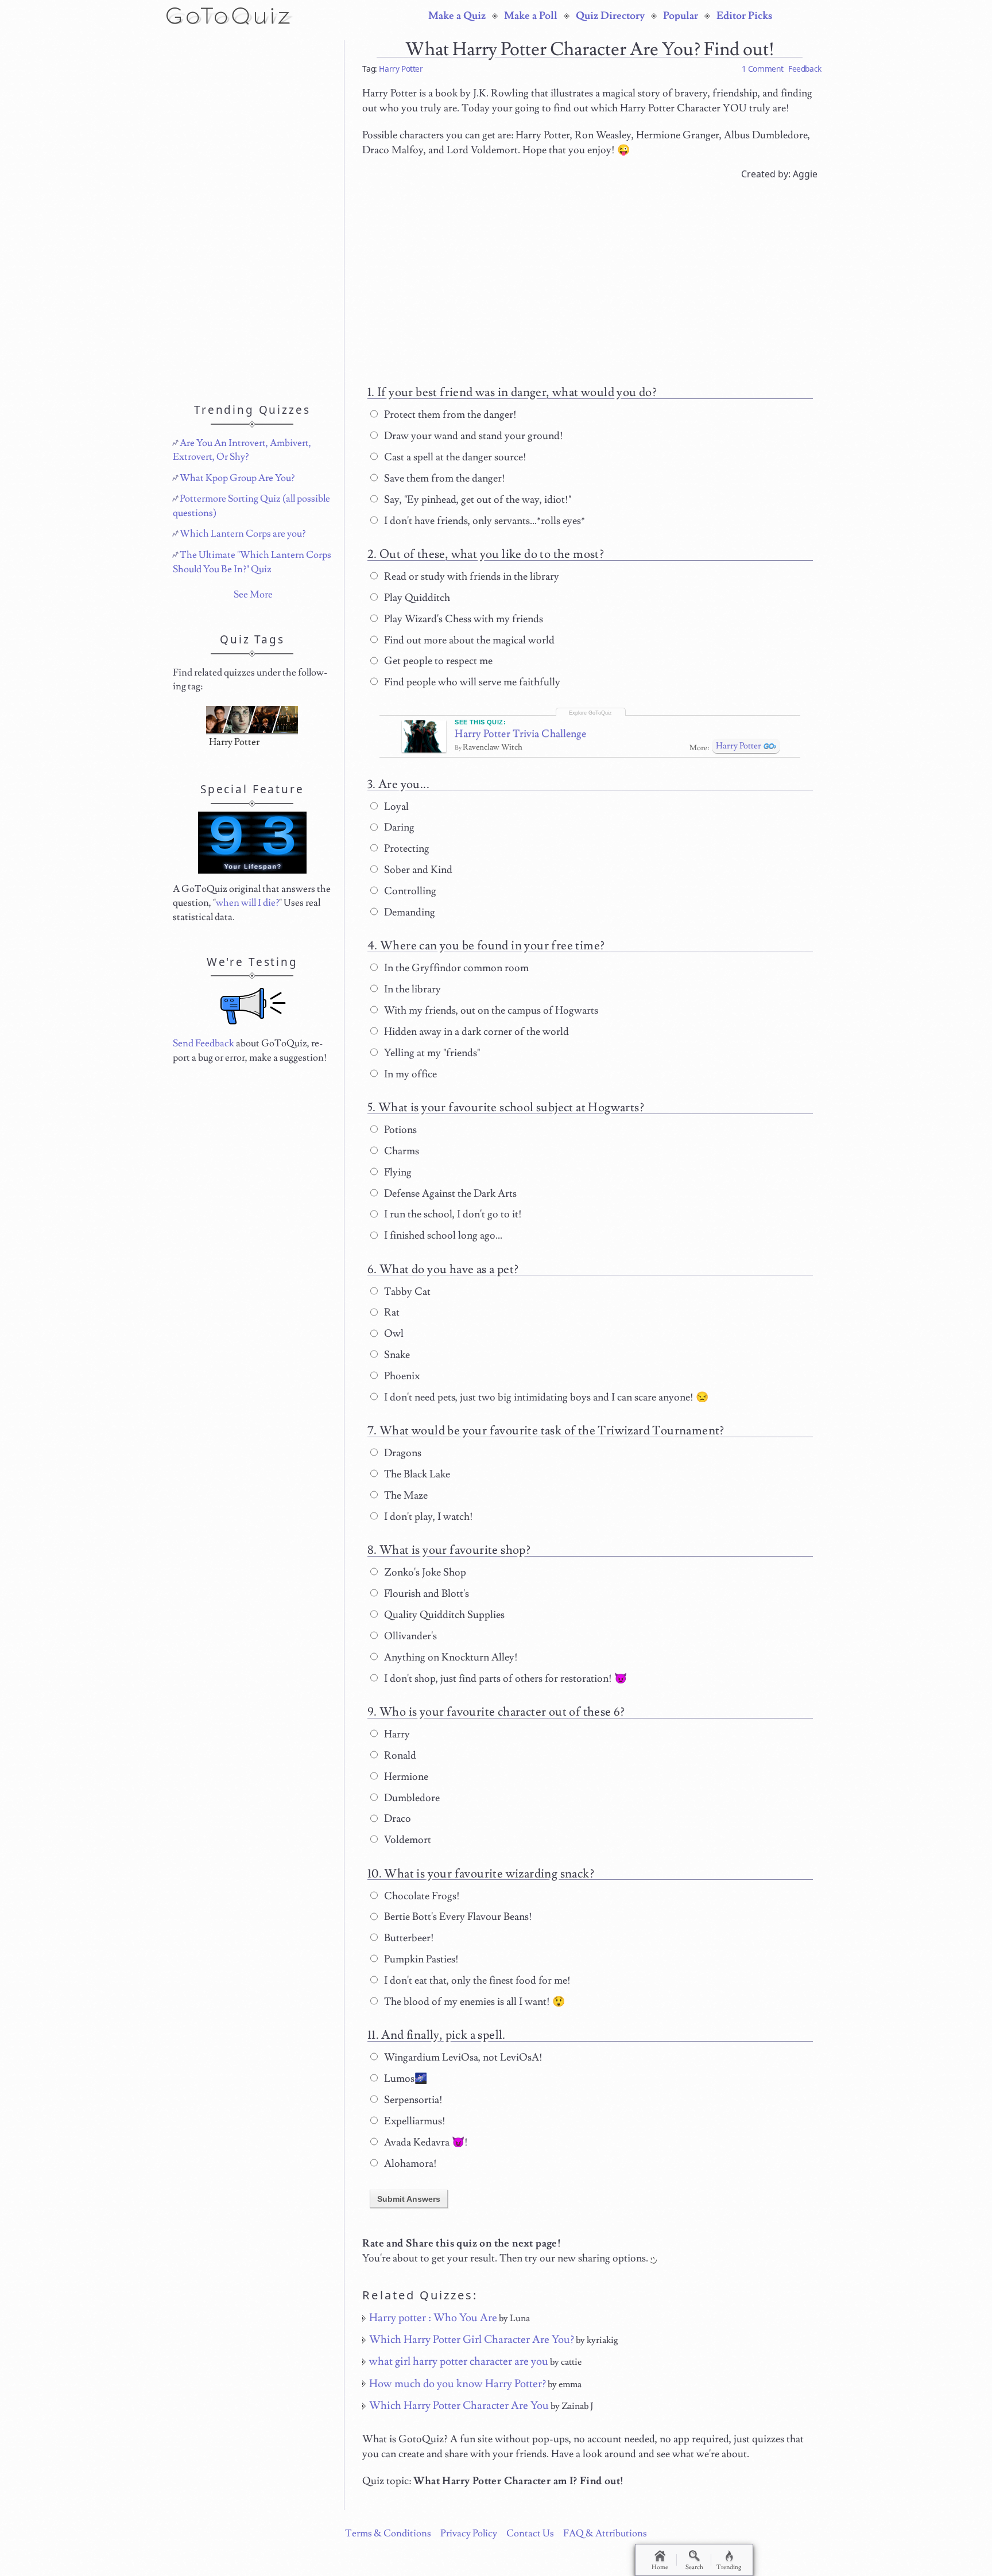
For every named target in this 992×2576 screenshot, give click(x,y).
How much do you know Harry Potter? (458, 2384)
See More (253, 595)
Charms (400, 1151)
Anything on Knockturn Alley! (450, 1657)
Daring (398, 827)
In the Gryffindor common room (455, 968)
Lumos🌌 (404, 2079)
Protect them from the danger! (449, 415)
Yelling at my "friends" (431, 1053)
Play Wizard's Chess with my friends (462, 619)
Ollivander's (409, 1636)
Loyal (395, 807)
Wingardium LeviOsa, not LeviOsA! (462, 2057)
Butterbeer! (408, 1938)
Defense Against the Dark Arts (449, 1194)
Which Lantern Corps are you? (243, 534)
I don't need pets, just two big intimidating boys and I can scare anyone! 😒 (545, 1397)
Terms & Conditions (388, 2534)
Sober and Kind (417, 870)
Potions (399, 1130)
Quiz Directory (610, 16)
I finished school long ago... (442, 1235)
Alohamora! (409, 2164)
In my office (409, 1074)
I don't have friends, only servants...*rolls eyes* (483, 521)
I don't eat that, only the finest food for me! (476, 1981)
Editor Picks (744, 16)
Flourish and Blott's (425, 1594)
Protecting (406, 849)
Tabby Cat (406, 1292)
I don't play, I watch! (427, 1517)
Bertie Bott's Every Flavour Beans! (457, 1917)
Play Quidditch (416, 598)
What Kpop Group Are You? (237, 478)
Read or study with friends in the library (470, 577)
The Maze (405, 1495)
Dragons (402, 1453)
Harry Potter (401, 69)
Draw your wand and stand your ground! (472, 436)
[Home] (230, 15)
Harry (396, 1734)
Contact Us (530, 2534)
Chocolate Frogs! (421, 1896)
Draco (396, 1819)
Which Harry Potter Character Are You (459, 2406)
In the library (411, 989)
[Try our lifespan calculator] (252, 843)
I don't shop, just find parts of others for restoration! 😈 (504, 1679)
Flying (397, 1172)
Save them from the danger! (443, 478)
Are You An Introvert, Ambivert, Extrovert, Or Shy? (242, 450)
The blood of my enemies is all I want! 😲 (473, 2002)
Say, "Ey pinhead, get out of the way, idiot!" (476, 500)
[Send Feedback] (253, 1006)
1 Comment (763, 69)
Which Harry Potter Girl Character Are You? (472, 2340)
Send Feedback (204, 1043)
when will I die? (247, 903)
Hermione (405, 1777)
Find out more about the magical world (468, 640)
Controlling (409, 891)
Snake (396, 1355)
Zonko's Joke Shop (424, 1572)
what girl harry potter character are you (459, 2361)
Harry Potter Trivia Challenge (520, 734)
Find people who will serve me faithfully (471, 682)
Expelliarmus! (414, 2121)
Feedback (805, 69)
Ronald (399, 1756)
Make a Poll (531, 16)
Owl (393, 1334)
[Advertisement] (590, 277)
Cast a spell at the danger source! (454, 457)
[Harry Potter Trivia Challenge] (424, 736)
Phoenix (401, 1376)
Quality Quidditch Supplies (443, 1615)
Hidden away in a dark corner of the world (475, 1032)
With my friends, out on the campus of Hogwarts (490, 1010)
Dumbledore (411, 1798)
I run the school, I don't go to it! (452, 1214)
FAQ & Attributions (605, 2534)
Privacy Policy (469, 2534)
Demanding (408, 912)
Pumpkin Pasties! (420, 1959)
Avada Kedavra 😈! (425, 2142)
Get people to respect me (437, 661)
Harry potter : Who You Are (433, 2318)
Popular (681, 16)
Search (694, 2567)
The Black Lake (416, 1474)
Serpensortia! (412, 2100)
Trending (729, 2567)
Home (660, 2567)
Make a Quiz (457, 16)
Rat (391, 1312)
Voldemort (406, 1840)
